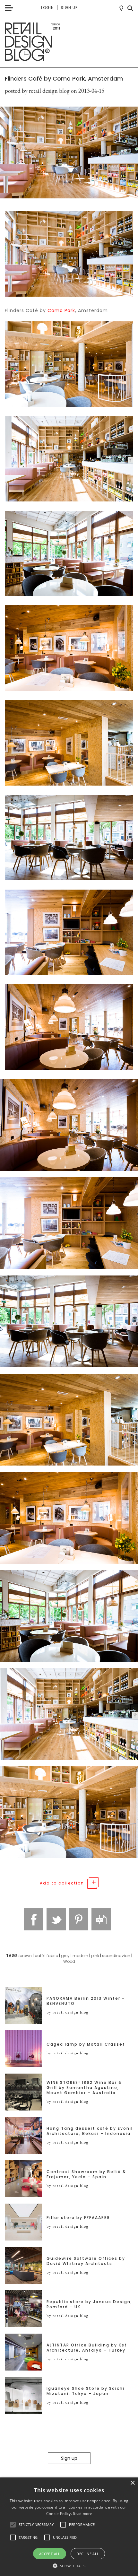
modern (80, 1956)
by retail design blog (68, 2012)
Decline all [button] (88, 2554)
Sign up (69, 8)
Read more (82, 2514)
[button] (13, 2525)
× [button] (132, 2483)
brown (26, 1956)
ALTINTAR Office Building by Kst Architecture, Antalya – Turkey (87, 2348)
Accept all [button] (50, 2554)
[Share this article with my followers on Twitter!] (56, 1919)
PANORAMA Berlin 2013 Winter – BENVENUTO (86, 2001)
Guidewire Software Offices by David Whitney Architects (86, 2261)
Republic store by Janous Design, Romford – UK (89, 2304)
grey (65, 1956)
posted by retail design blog (37, 91)
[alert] (69, 2527)
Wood (69, 1961)
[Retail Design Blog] (69, 42)
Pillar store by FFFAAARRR (78, 2218)
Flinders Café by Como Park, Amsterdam (64, 78)
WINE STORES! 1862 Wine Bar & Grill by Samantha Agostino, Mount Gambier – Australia (84, 2088)
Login (47, 8)
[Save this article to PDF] (101, 1919)
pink (95, 1956)
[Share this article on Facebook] (34, 1919)
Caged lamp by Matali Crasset (86, 2044)
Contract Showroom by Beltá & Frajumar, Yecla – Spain (86, 2174)
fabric (52, 1956)
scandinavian (116, 1956)
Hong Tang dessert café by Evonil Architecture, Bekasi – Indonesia (90, 2131)
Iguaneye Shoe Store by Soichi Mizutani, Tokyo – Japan (86, 2391)
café (39, 1956)
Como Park (61, 310)
